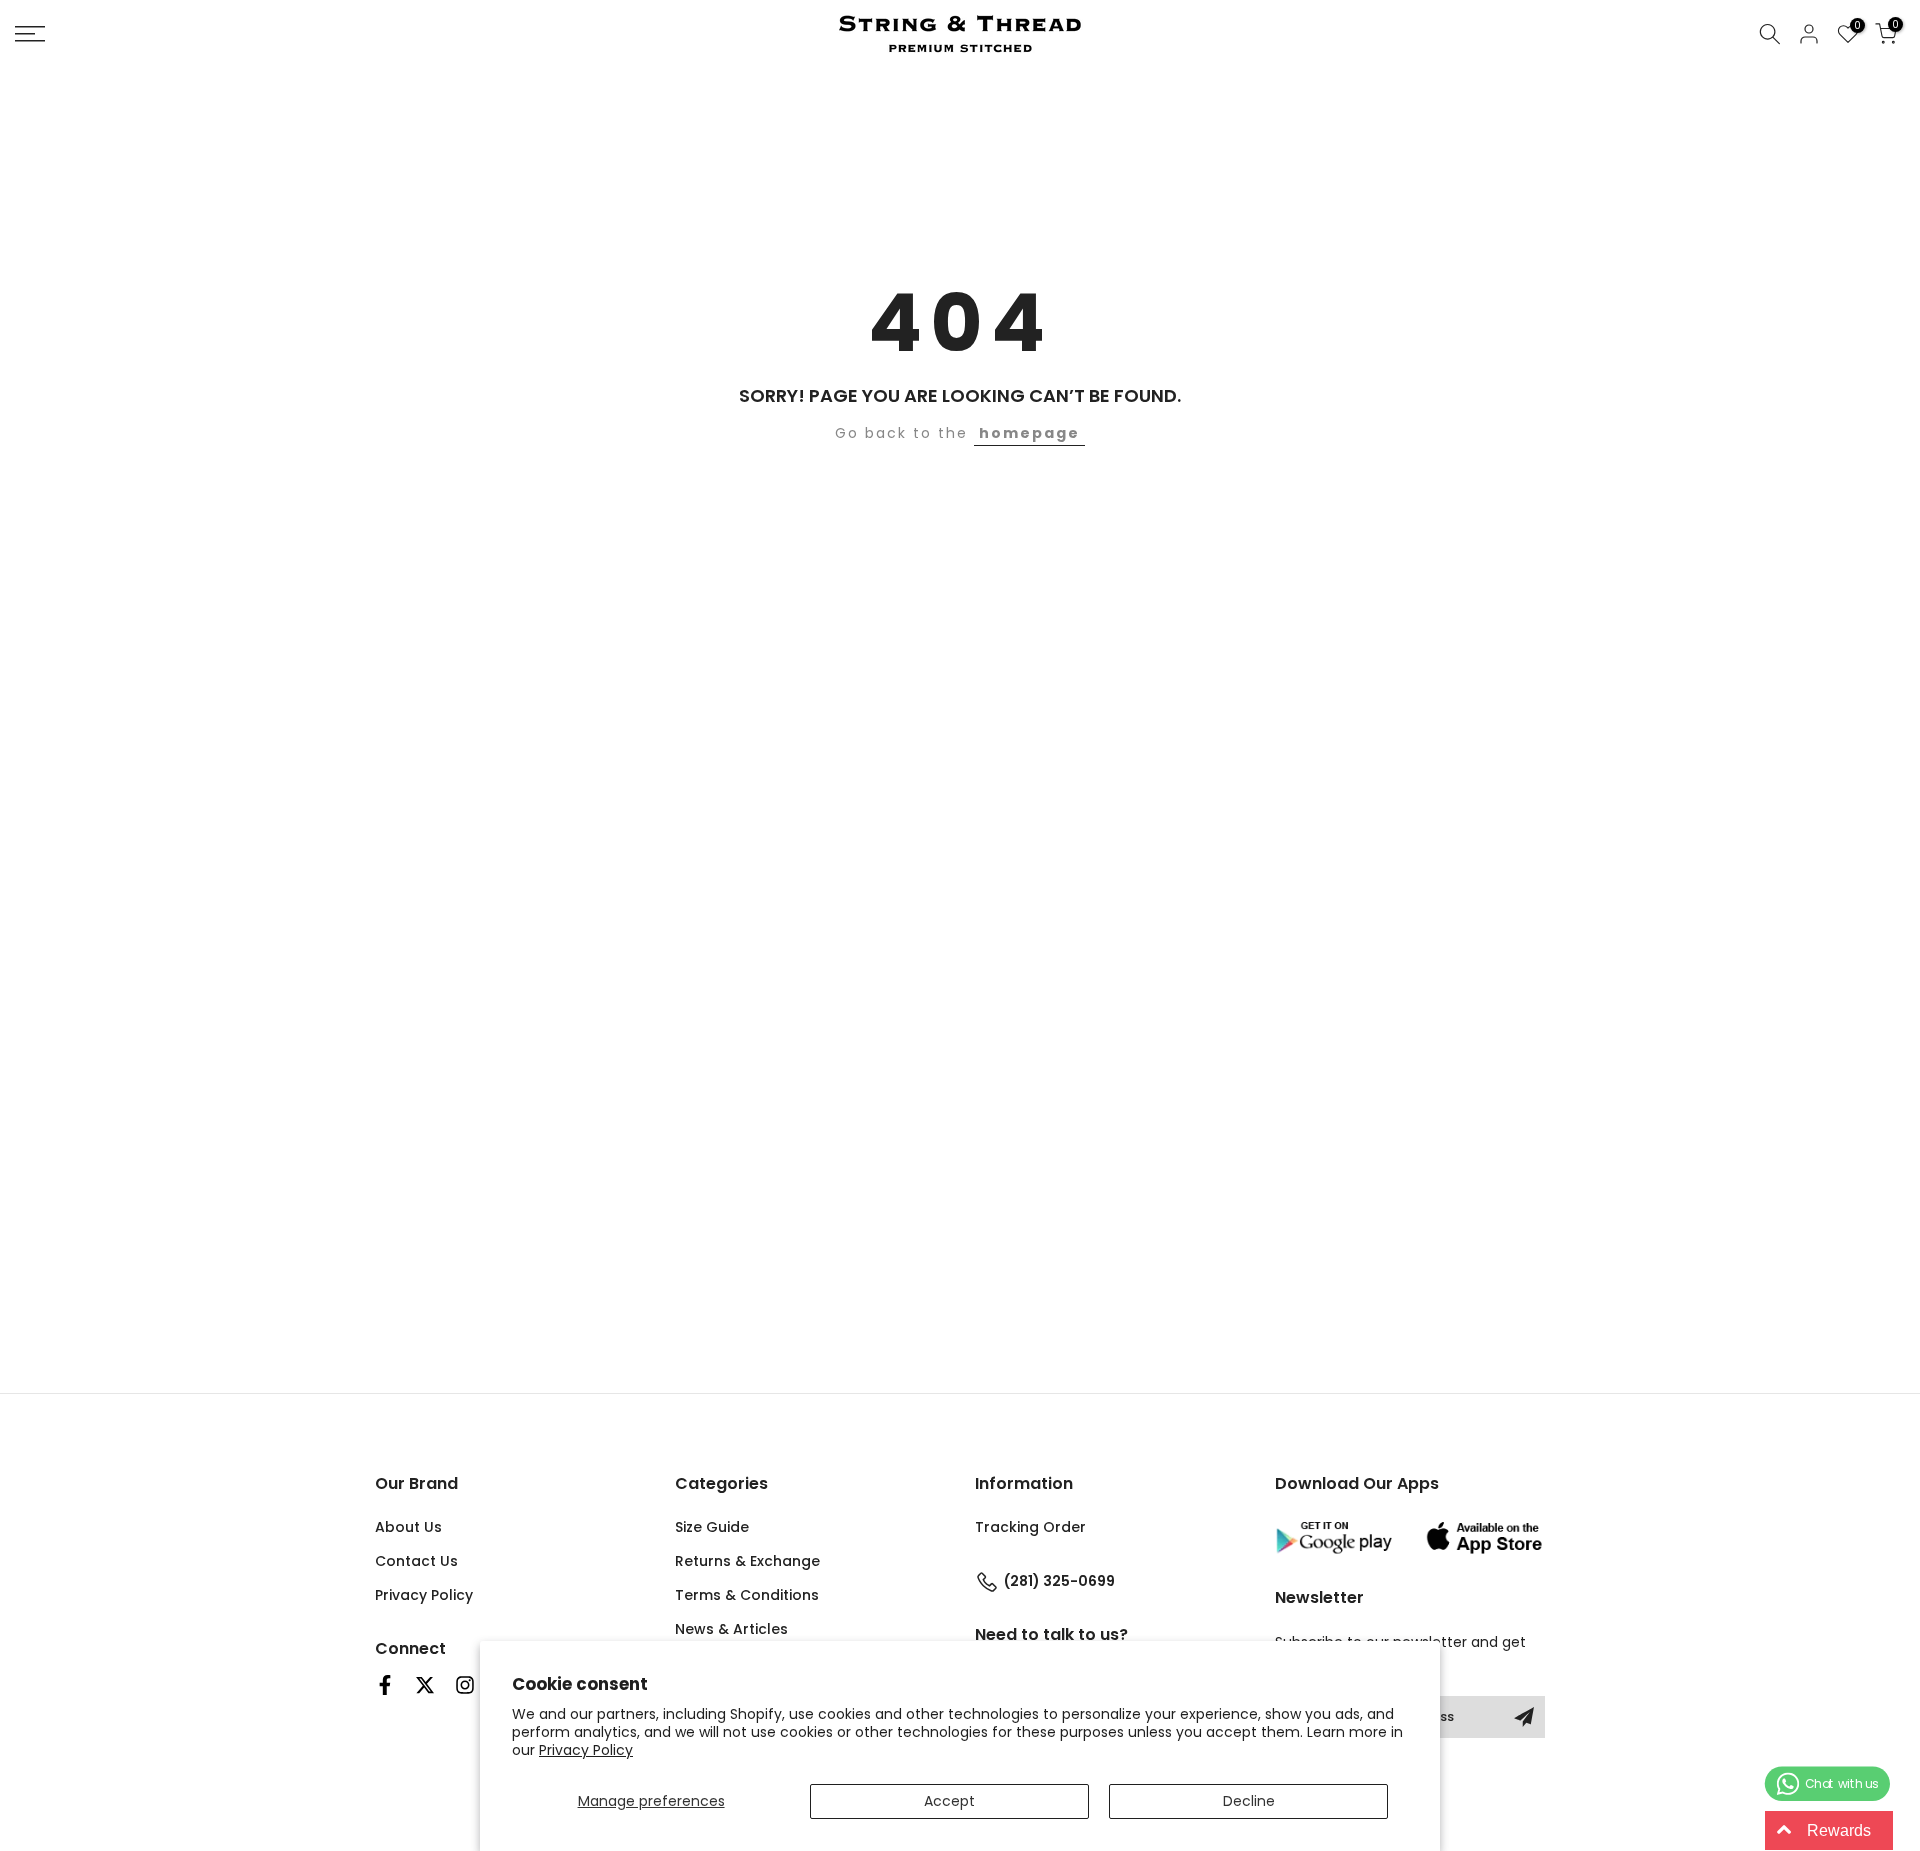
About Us (408, 1527)
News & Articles (731, 1629)
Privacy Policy (586, 1750)
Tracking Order (1030, 1527)
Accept (949, 1801)
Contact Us (416, 1561)
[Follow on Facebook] (385, 1685)
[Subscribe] (1524, 1717)
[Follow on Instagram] (465, 1685)
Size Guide (712, 1527)
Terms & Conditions (747, 1595)
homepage (1029, 433)
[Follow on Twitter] (425, 1685)
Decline (1249, 1801)
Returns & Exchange (747, 1561)
